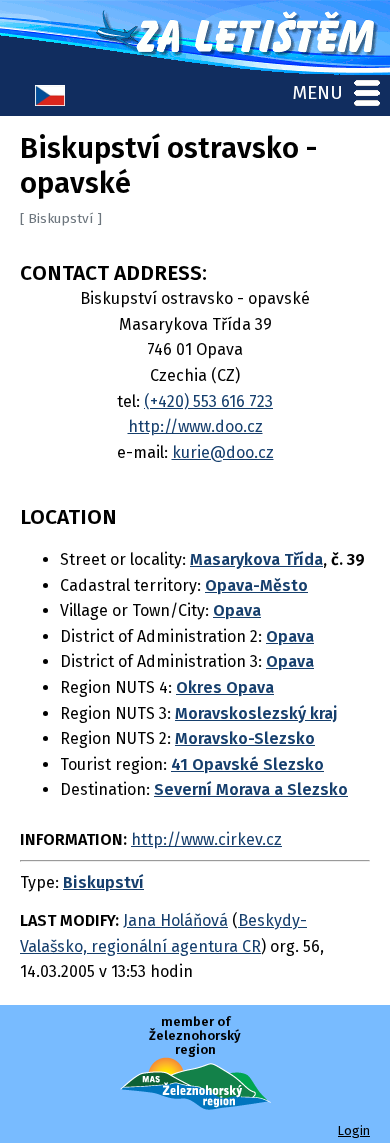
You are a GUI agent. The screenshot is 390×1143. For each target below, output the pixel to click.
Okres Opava (225, 687)
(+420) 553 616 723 (208, 401)
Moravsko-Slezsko (245, 738)
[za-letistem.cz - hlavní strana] (195, 37)
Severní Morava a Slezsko (251, 789)
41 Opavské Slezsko (247, 764)
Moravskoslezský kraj (256, 713)
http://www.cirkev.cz (206, 839)
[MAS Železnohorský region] (195, 1104)
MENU (317, 92)
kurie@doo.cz (223, 452)
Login (354, 1130)
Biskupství (103, 882)
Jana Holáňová (175, 920)
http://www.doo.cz (195, 426)
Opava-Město (256, 585)
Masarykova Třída (256, 559)
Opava (237, 610)
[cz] (50, 100)
